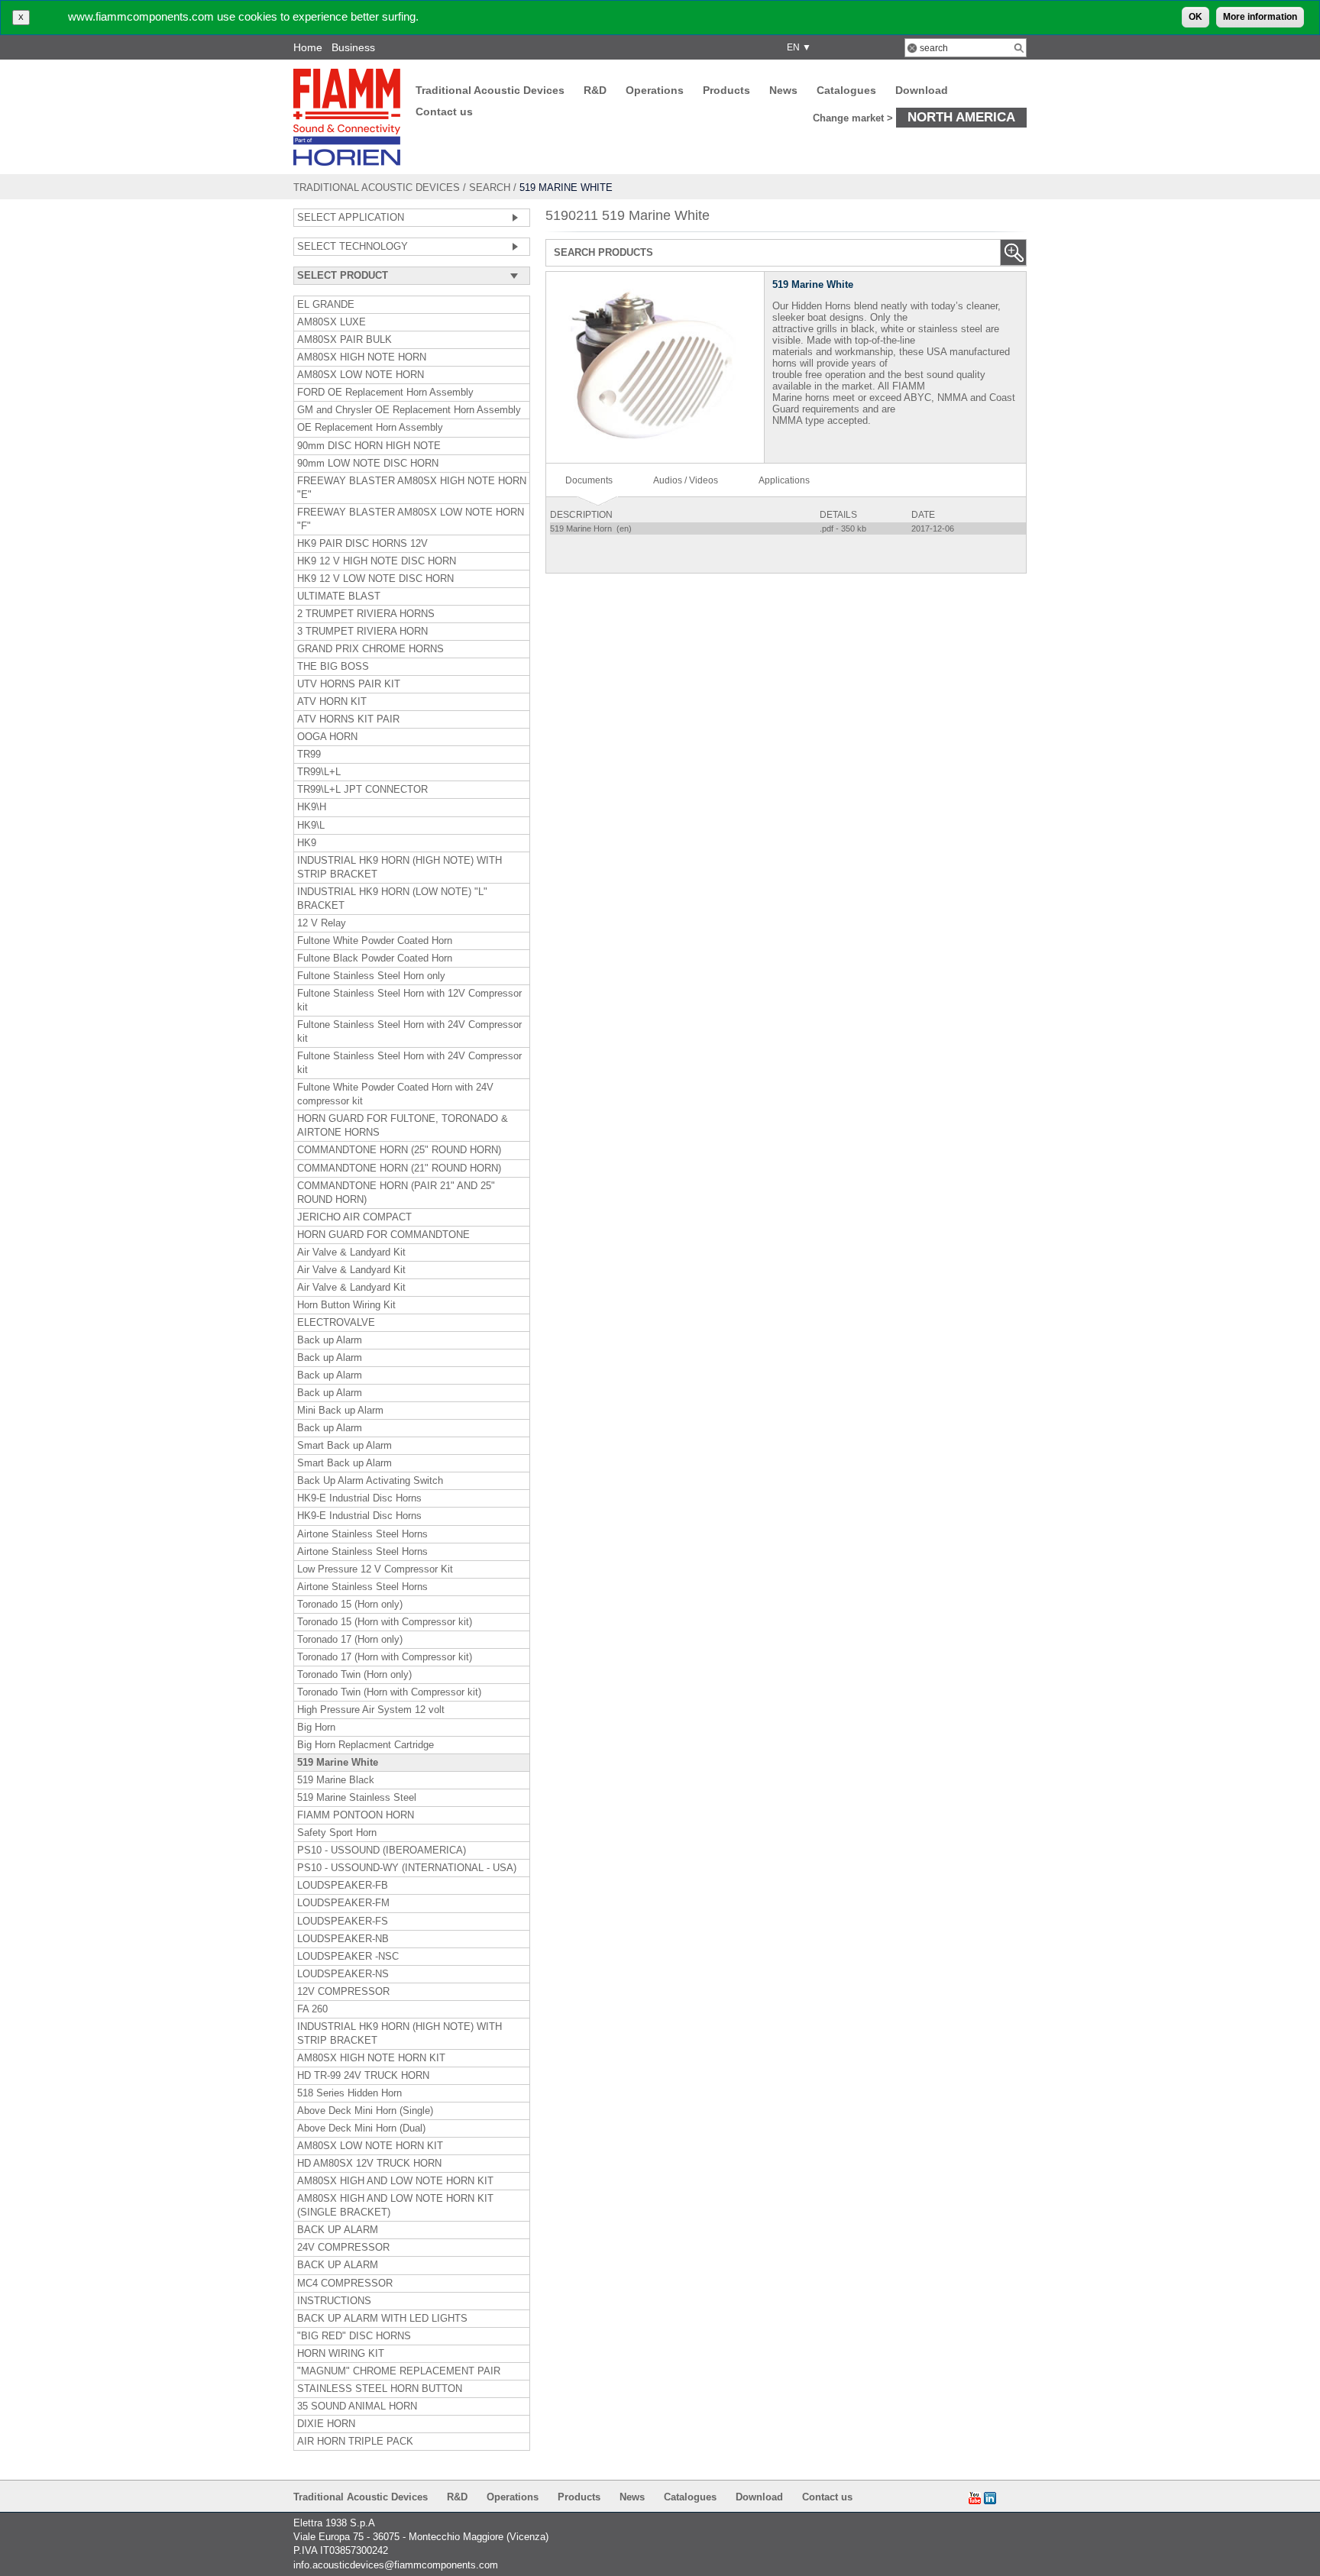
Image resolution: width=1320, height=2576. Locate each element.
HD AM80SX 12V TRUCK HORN (369, 2164)
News (783, 90)
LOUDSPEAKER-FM (343, 1903)
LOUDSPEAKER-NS (343, 1974)
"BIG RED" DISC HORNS (354, 2336)
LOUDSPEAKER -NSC (348, 1957)
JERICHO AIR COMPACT (354, 1217)
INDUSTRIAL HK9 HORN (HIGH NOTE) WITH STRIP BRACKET (400, 868)
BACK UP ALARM (338, 2230)
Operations (655, 90)
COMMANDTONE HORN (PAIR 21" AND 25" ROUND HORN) (396, 1193)
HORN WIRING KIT (341, 2354)
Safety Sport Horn (337, 1833)
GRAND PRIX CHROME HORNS (370, 649)
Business (353, 47)
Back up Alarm (330, 1340)
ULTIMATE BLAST (339, 596)
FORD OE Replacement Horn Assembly (385, 393)
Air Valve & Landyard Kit (351, 1252)
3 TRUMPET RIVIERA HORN (362, 632)
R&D (595, 90)
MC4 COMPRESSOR (345, 2283)
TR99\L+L (319, 772)
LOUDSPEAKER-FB (343, 1886)
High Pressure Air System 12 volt (371, 1710)
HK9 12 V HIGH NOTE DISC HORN (377, 561)
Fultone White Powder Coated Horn (375, 941)
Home (308, 47)
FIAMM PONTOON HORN (356, 1815)
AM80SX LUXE (332, 322)
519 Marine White (338, 1763)
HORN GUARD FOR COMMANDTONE (383, 1235)
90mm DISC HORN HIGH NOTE (369, 446)
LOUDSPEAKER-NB (343, 1939)
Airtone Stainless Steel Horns (362, 1534)
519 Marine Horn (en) (592, 528)
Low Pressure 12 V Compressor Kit (375, 1569)
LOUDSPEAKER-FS (343, 1921)
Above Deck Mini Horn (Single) (365, 2111)
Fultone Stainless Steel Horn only (371, 976)
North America (961, 117)
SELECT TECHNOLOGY (353, 247)
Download (922, 90)
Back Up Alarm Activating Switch (370, 1481)
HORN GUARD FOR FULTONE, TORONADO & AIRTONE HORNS (403, 1126)
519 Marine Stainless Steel (357, 1798)
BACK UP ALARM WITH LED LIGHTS (382, 2319)
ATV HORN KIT (332, 702)
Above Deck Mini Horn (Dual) (361, 2128)
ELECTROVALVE (336, 1323)
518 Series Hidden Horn (349, 2093)
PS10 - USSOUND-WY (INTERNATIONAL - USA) (407, 1868)
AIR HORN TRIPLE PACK (355, 2442)
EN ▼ (797, 47)
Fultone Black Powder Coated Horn (375, 958)
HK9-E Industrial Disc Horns (359, 1498)
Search (490, 187)
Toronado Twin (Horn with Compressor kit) (389, 1692)
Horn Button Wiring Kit (346, 1305)
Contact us (444, 112)
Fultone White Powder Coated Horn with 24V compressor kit (395, 1094)
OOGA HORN (327, 737)
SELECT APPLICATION (351, 218)
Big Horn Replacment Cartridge (366, 1745)
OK (1195, 17)
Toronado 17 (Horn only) (350, 1640)
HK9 (307, 843)
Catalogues (846, 90)
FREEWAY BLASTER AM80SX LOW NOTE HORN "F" (411, 519)
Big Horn (316, 1728)
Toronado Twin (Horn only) (354, 1675)
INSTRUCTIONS (334, 2301)
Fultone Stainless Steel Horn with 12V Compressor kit (409, 1000)
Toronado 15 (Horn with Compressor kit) (385, 1622)
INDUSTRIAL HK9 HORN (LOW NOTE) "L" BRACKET (392, 899)
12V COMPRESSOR (343, 1992)
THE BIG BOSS (333, 667)
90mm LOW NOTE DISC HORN (368, 464)
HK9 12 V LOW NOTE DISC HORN (375, 579)
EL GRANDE (326, 305)
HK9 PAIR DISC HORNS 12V (362, 544)
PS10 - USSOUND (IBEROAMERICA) (382, 1850)
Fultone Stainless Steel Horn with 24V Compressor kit (409, 1032)
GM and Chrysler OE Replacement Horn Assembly (409, 410)
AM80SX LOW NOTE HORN (361, 375)
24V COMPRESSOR (343, 2248)
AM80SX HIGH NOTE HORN (362, 357)
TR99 (309, 755)
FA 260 (312, 2009)
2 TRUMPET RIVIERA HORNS (366, 614)
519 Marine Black (336, 1780)
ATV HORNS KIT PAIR (348, 719)
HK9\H (312, 807)
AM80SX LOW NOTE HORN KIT (370, 2146)
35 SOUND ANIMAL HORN (357, 2406)
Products (726, 90)
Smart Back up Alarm (345, 1446)
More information (1260, 17)
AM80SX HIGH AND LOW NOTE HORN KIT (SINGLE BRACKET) (395, 2206)
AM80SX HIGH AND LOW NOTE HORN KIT (395, 2181)
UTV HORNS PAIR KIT (349, 684)
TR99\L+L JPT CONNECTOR (362, 790)
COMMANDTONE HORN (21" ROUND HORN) (399, 1168)
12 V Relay (322, 923)
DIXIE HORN (326, 2424)
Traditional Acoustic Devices (490, 90)
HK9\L (311, 826)
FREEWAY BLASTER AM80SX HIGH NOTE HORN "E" (412, 488)
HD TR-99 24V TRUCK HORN (363, 2076)
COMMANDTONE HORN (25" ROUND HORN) (399, 1150)
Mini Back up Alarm (340, 1411)
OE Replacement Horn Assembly (370, 428)
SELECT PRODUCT (343, 276)
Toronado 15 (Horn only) (350, 1605)
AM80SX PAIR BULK (345, 340)
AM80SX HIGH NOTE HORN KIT (371, 2058)
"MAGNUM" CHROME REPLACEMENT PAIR (399, 2371)
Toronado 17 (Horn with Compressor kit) (385, 1657)
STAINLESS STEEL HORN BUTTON (380, 2389)
